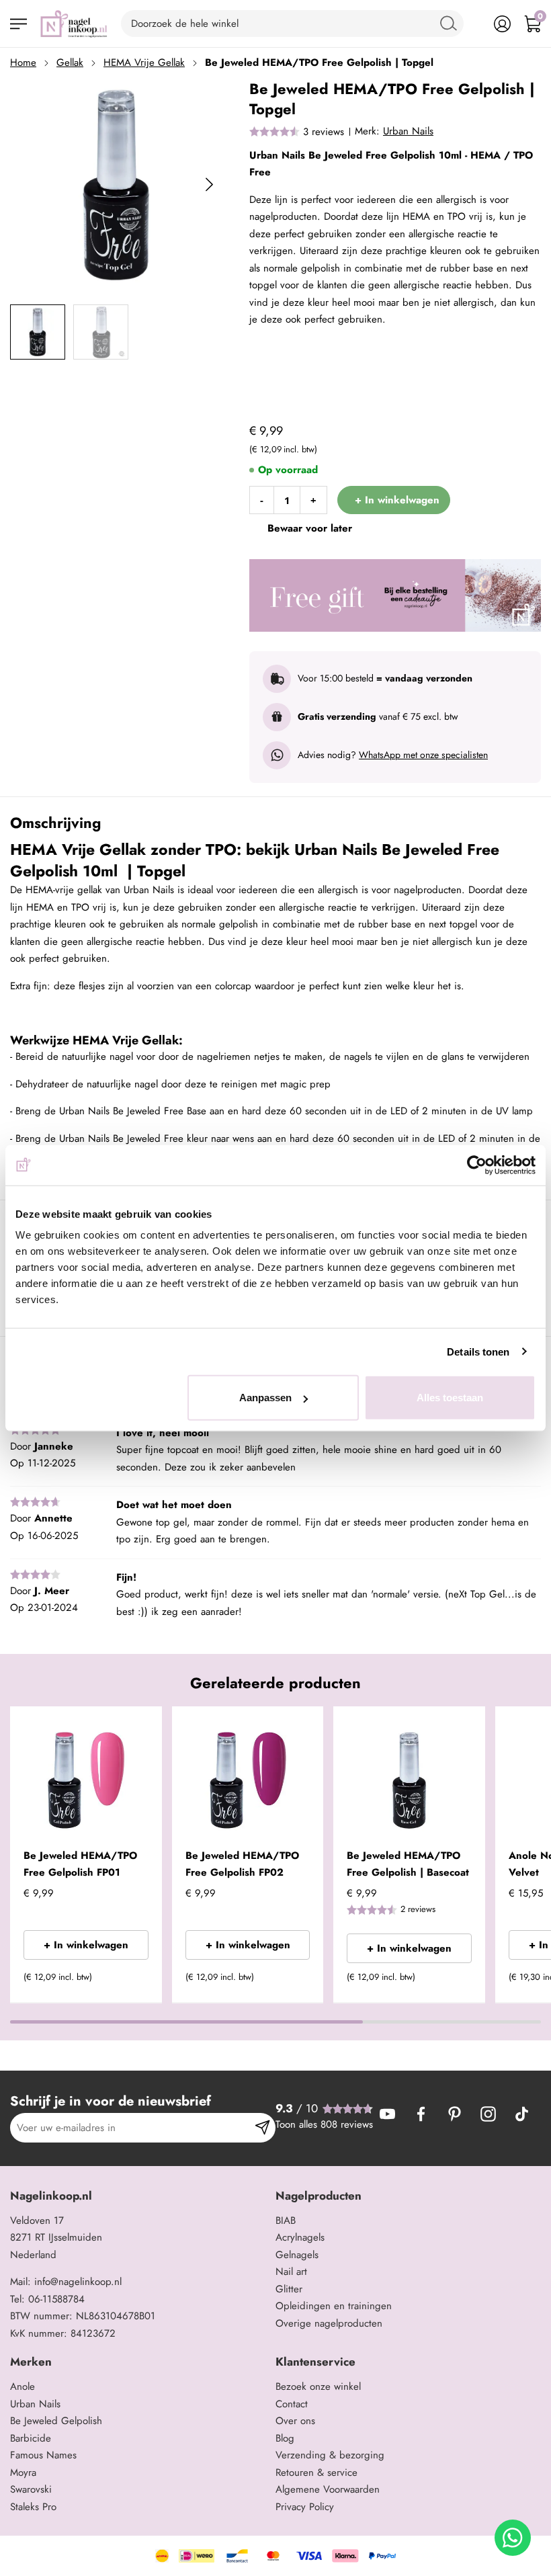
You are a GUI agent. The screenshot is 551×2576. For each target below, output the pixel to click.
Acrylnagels (300, 2237)
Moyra (23, 2473)
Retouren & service (316, 2473)
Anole (23, 2386)
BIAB (286, 2220)
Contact (292, 2404)
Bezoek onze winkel (318, 2386)
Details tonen (478, 1351)
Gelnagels (297, 2255)
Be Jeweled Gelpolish (56, 2421)
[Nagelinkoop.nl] (74, 24)
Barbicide (31, 2438)
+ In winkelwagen (86, 1945)
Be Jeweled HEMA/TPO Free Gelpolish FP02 (242, 1864)
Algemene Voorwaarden (328, 2489)
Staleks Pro (33, 2507)
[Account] (502, 24)
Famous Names (43, 2455)
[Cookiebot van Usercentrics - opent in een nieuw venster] (477, 1165)
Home (23, 63)
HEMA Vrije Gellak (144, 63)
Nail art (291, 2272)
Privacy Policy (305, 2507)
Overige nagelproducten (329, 2323)
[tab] (138, 2196)
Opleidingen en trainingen (334, 2306)
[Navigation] (18, 24)
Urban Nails (408, 131)
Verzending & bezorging (330, 2455)
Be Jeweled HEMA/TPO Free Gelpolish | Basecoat (408, 1864)
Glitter (289, 2289)
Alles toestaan (450, 1398)
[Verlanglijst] (472, 24)
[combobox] (292, 24)
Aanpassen (265, 1398)
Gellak (70, 63)
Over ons (295, 2421)
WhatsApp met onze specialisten (423, 755)
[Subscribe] (262, 2128)
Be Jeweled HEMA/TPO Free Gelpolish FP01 (80, 1864)
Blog (285, 2438)
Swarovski (31, 2489)
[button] (132, 1981)
